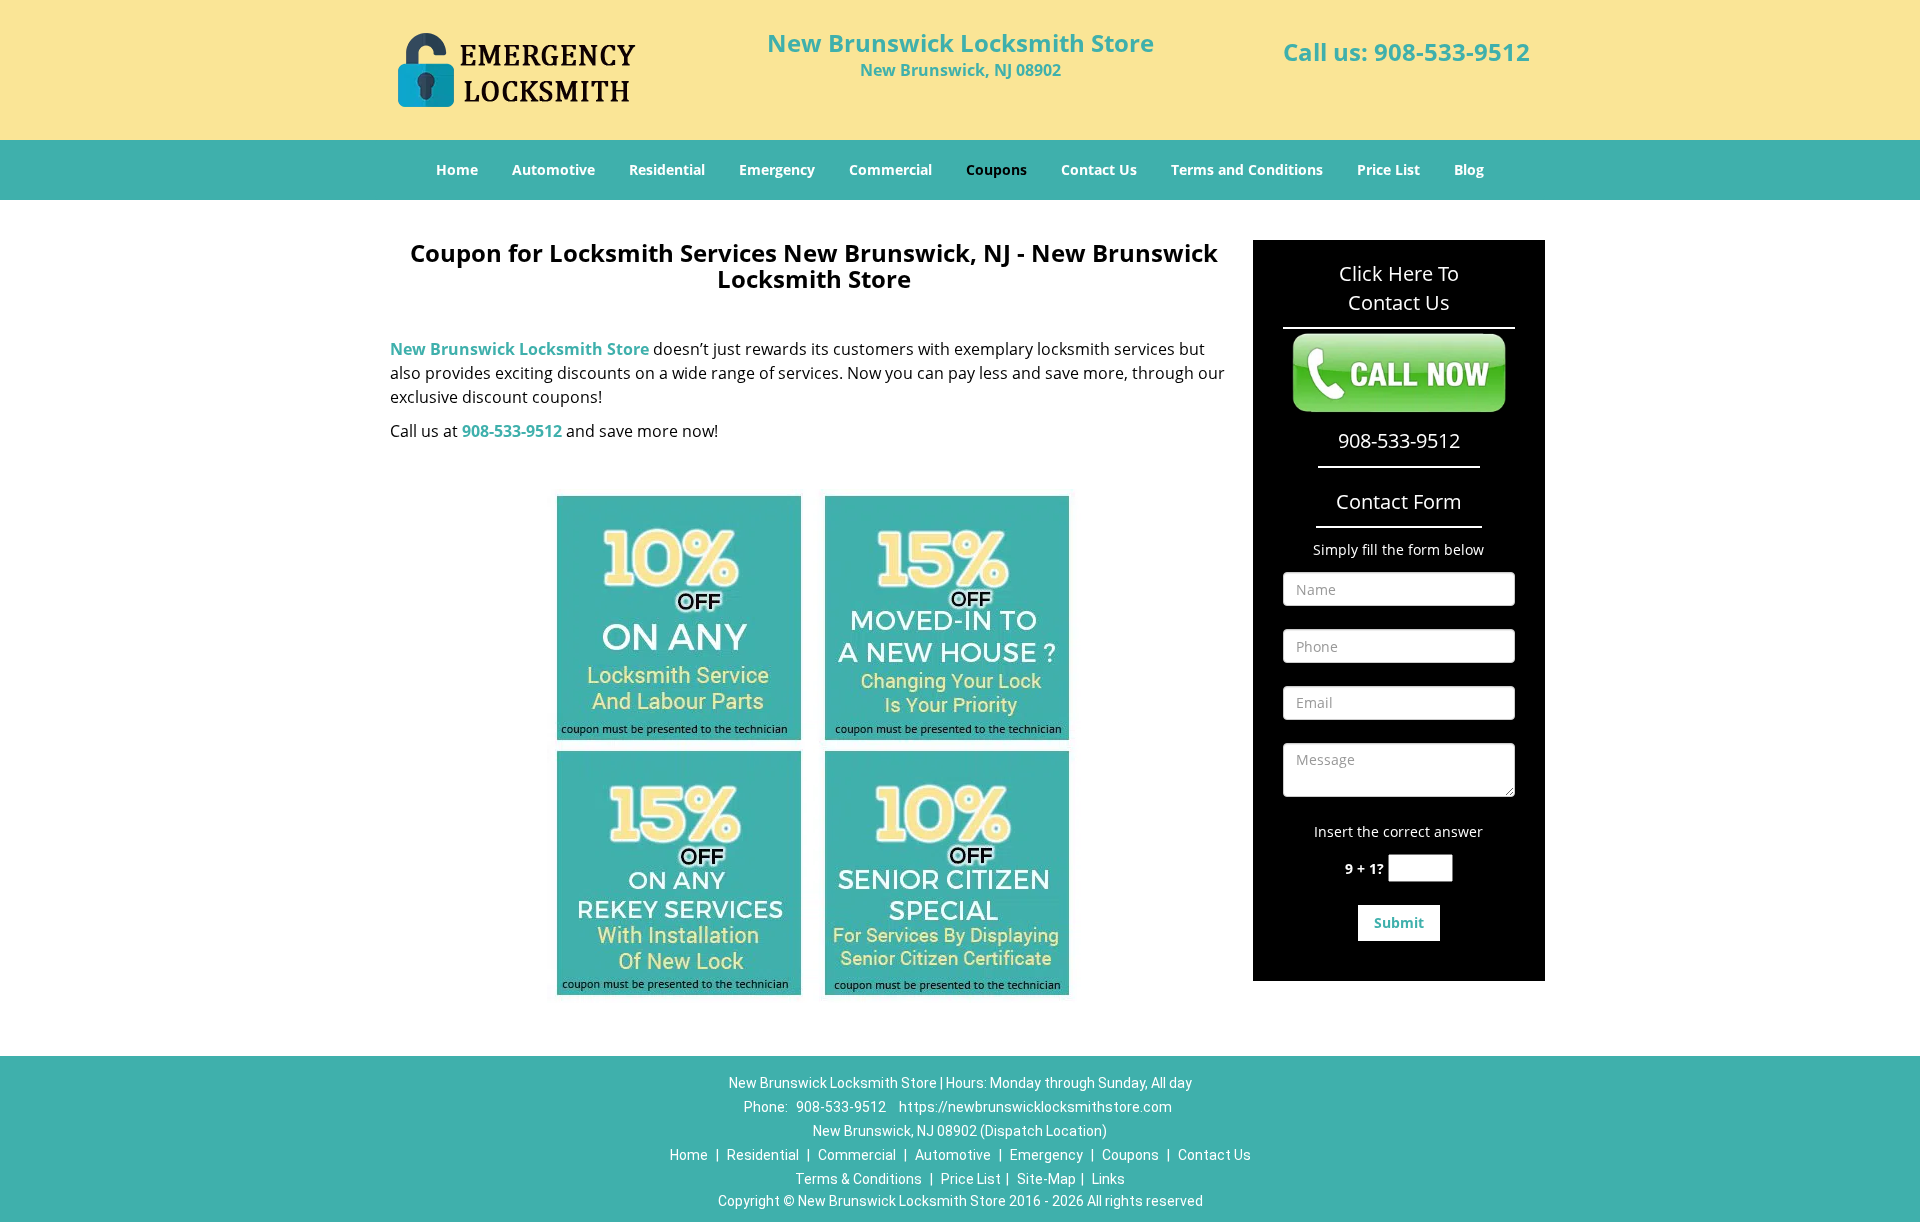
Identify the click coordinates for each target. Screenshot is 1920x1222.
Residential (667, 169)
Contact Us (1099, 169)
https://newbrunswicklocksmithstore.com (1035, 1107)
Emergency (777, 169)
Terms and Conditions (1247, 169)
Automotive (553, 169)
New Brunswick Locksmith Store (519, 349)
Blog (1469, 169)
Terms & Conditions (858, 1179)
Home (457, 169)
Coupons (996, 169)
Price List (1388, 169)
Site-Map (1046, 1179)
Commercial (890, 169)
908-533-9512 (1452, 51)
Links (1108, 1179)
